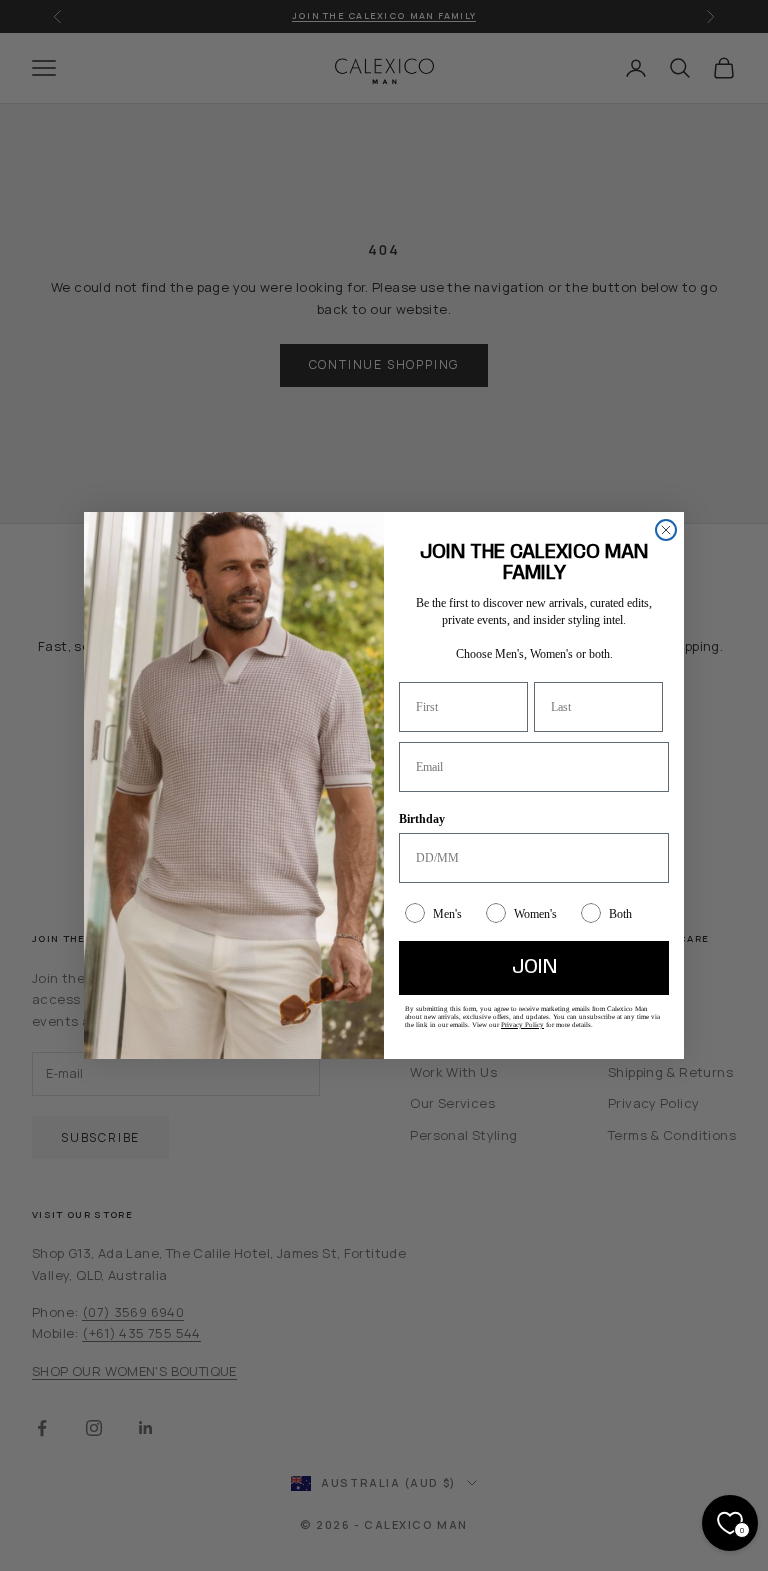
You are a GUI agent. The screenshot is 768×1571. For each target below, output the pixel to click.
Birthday (422, 819)
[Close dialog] (666, 530)
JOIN (534, 967)
